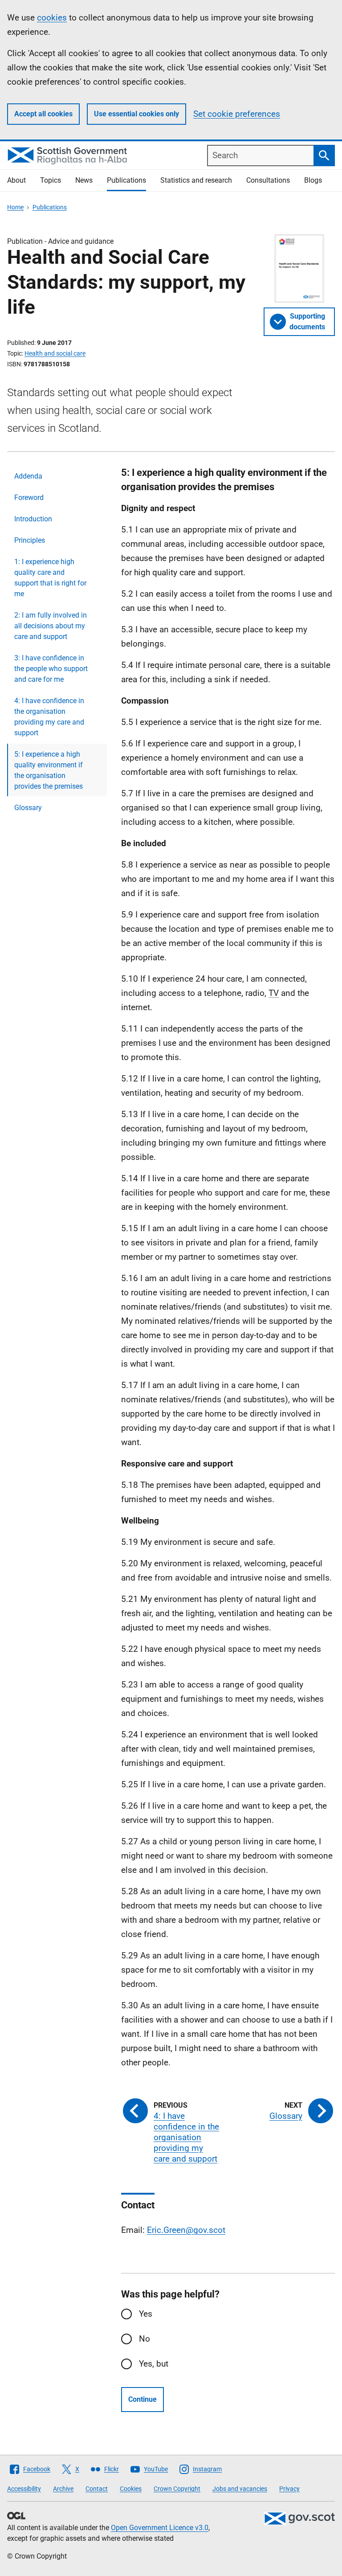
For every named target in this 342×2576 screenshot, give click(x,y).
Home (15, 207)
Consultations (268, 180)
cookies (52, 18)
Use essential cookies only (136, 114)
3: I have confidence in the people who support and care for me (51, 669)
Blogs (313, 180)
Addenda (28, 476)
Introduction (33, 519)
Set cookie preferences (237, 114)
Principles (30, 540)
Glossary (28, 808)
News (84, 180)
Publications (126, 180)
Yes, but (154, 2364)
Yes (146, 2314)
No (145, 2339)
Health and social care (55, 353)
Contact (97, 2489)
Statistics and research (196, 180)
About (16, 180)
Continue (142, 2399)
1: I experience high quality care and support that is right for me (50, 578)
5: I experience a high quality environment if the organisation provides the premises (49, 770)
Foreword (29, 498)
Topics (51, 180)
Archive (63, 2489)
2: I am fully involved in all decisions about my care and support (51, 626)
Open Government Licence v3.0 (160, 2528)
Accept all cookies (43, 114)
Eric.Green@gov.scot (186, 2230)
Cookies (131, 2489)
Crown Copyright (177, 2489)
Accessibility (24, 2489)
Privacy (289, 2489)
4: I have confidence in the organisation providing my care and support (49, 717)
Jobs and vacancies (240, 2489)
